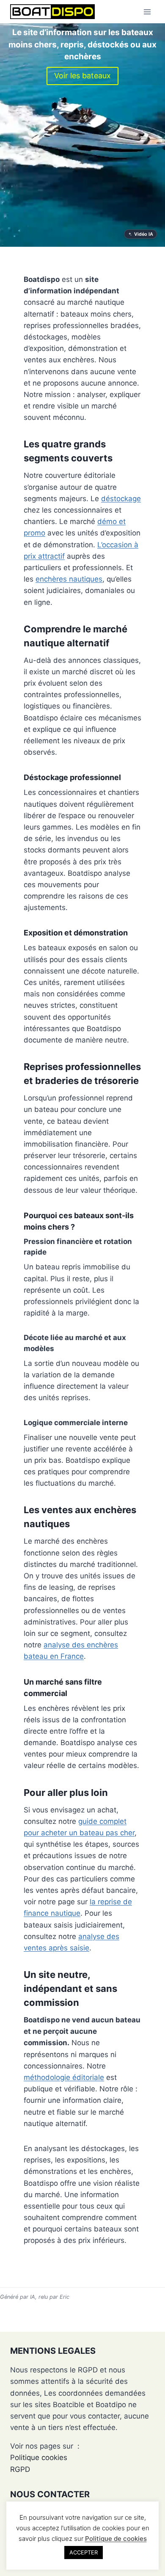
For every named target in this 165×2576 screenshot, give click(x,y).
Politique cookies (39, 2457)
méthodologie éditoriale (64, 2077)
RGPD (20, 2469)
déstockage (121, 499)
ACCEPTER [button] (84, 2552)
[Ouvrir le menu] (147, 12)
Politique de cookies (116, 2539)
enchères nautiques (69, 579)
